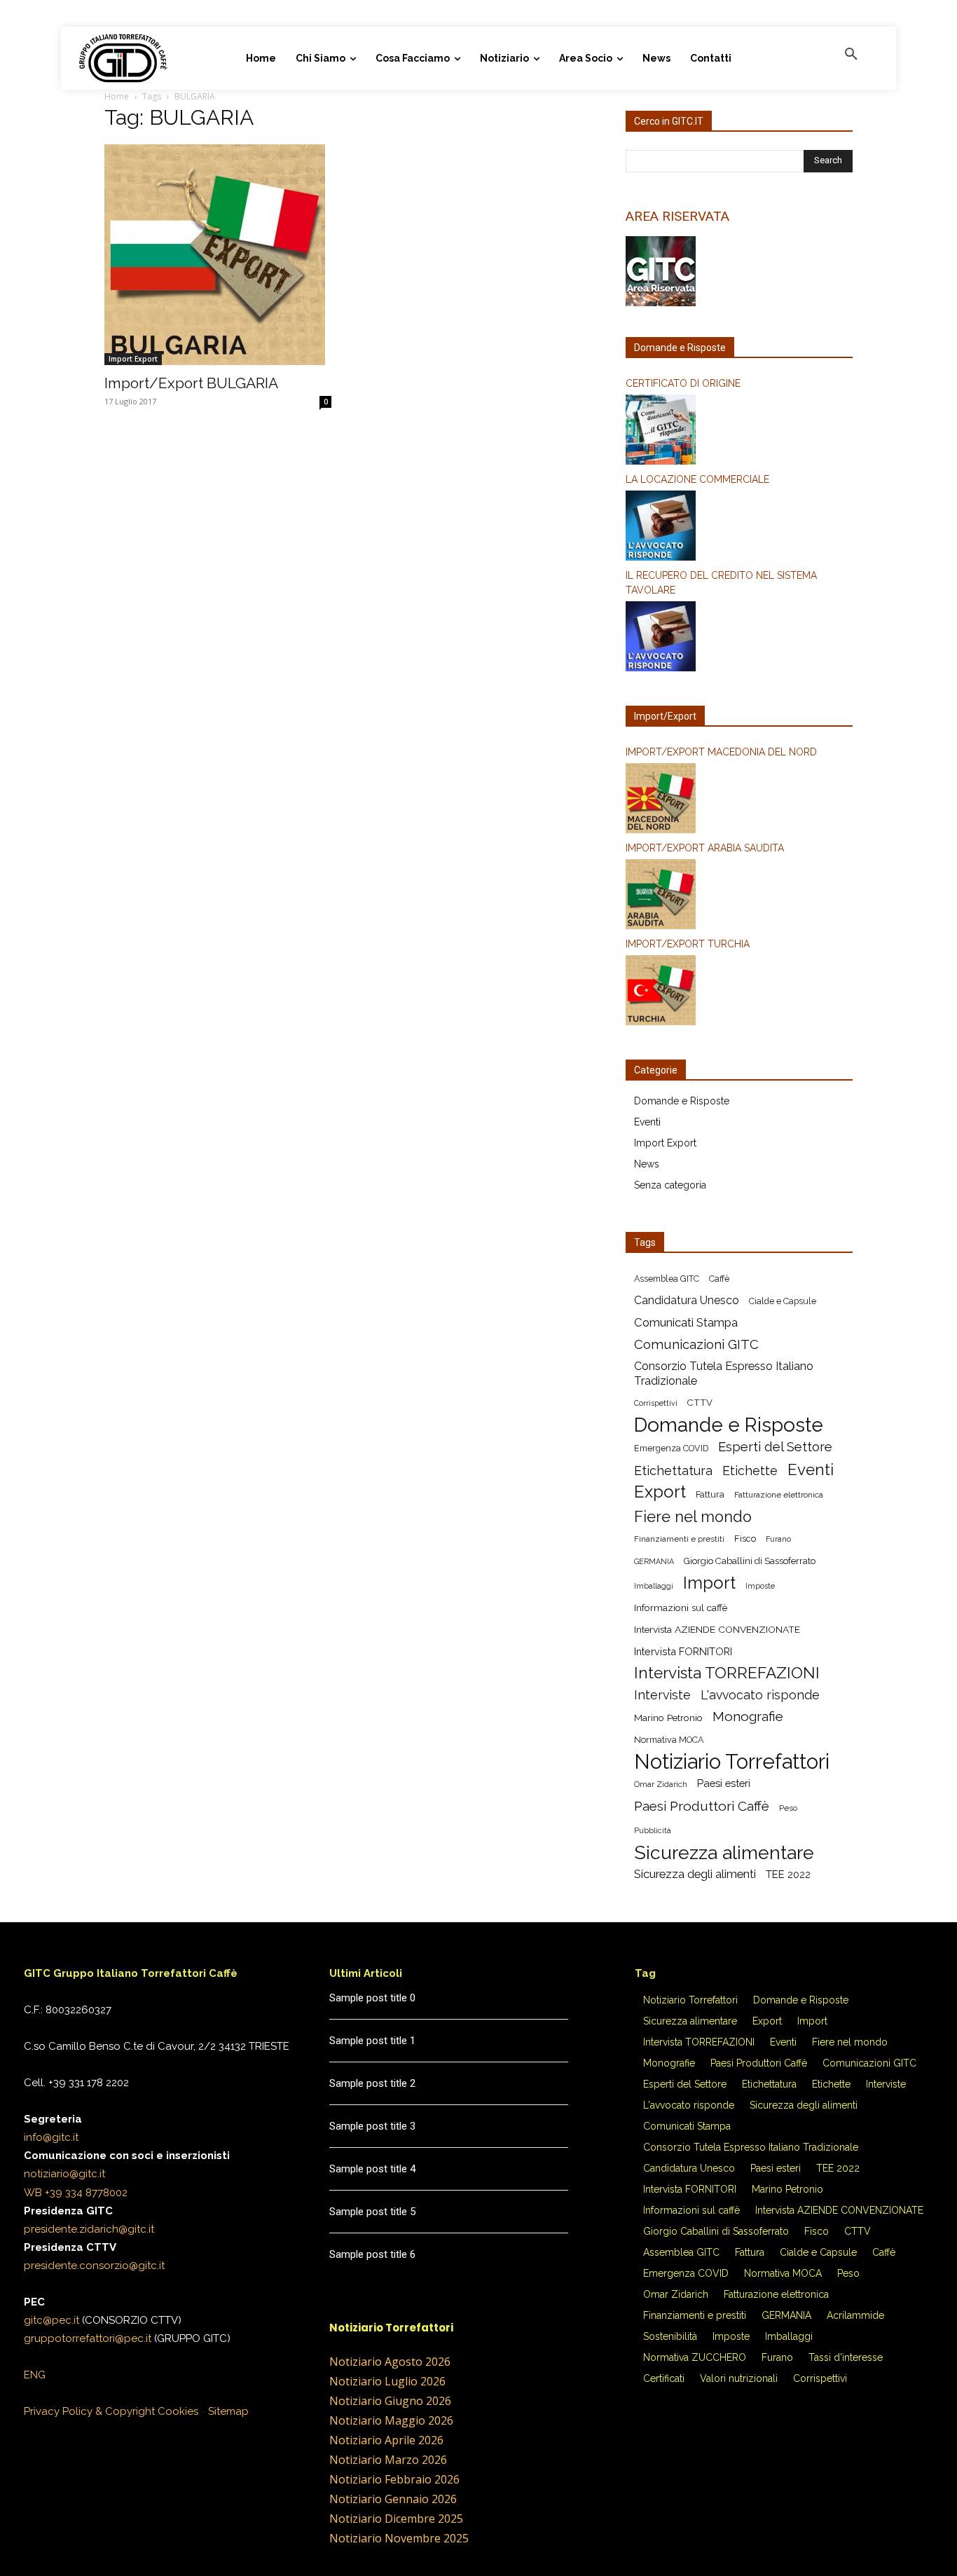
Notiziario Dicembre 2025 (396, 2519)
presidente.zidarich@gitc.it (89, 2229)
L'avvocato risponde (760, 1695)
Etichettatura (673, 1471)
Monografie (748, 1717)
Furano (778, 1539)
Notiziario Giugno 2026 (390, 2401)
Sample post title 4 (372, 2169)
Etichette (750, 1471)
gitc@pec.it (51, 2320)
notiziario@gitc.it (64, 2174)
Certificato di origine (683, 383)
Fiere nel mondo (693, 1517)
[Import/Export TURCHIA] (739, 992)
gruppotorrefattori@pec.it (88, 2338)
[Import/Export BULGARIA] (218, 255)
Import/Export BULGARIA (191, 383)
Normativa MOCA (669, 1740)
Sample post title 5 (372, 2212)
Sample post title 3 (372, 2126)
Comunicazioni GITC (696, 1344)
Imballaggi (654, 1586)
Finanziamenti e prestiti (679, 1539)
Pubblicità (653, 1830)
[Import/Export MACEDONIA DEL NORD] (739, 800)
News (647, 1164)
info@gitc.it (51, 2137)
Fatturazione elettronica (779, 1495)
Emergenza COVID (671, 1448)
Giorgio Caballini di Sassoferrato (750, 1561)
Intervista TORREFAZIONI (727, 1673)
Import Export (133, 359)
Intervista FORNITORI (683, 1651)
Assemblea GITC (667, 1279)
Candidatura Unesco (687, 1300)
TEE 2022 (788, 1874)
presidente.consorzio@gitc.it (94, 2266)
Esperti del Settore (775, 1447)
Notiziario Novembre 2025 (399, 2538)
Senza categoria (670, 1185)
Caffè (719, 1279)
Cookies (178, 2411)
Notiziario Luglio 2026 (387, 2381)
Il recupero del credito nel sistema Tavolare (721, 583)
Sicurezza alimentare (724, 1852)
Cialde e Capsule (783, 1301)
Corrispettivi (656, 1403)
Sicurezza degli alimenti (695, 1874)
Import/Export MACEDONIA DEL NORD (721, 752)
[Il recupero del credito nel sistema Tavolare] (739, 638)
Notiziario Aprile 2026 (386, 2440)
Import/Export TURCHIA (688, 944)
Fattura (710, 1494)
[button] (851, 55)
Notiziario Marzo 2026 (388, 2460)
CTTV (700, 1403)
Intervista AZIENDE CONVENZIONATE (717, 1629)
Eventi (647, 1122)
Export (660, 1492)
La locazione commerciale (697, 479)
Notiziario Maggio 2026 (391, 2420)
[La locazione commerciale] (739, 528)
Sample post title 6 (372, 2254)
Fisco (745, 1539)
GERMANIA (654, 1561)
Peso (788, 1808)
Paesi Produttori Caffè (702, 1806)
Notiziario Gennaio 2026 (393, 2499)
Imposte (760, 1586)
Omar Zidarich (661, 1784)
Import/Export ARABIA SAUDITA (705, 848)
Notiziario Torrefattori (732, 1761)
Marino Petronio (668, 1718)
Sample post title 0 (372, 1998)
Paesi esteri (724, 1783)
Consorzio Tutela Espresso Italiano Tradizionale (724, 1373)
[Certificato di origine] (739, 432)
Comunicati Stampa (686, 1322)
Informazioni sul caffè (681, 1608)
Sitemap (228, 2411)
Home (117, 96)
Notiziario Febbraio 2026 (394, 2479)
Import (709, 1583)
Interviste (662, 1695)
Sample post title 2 (372, 2083)
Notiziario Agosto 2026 (390, 2362)
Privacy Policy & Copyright (89, 2411)
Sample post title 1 (372, 2041)
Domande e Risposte (682, 1101)
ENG (35, 2375)
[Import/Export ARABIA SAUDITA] (739, 896)
